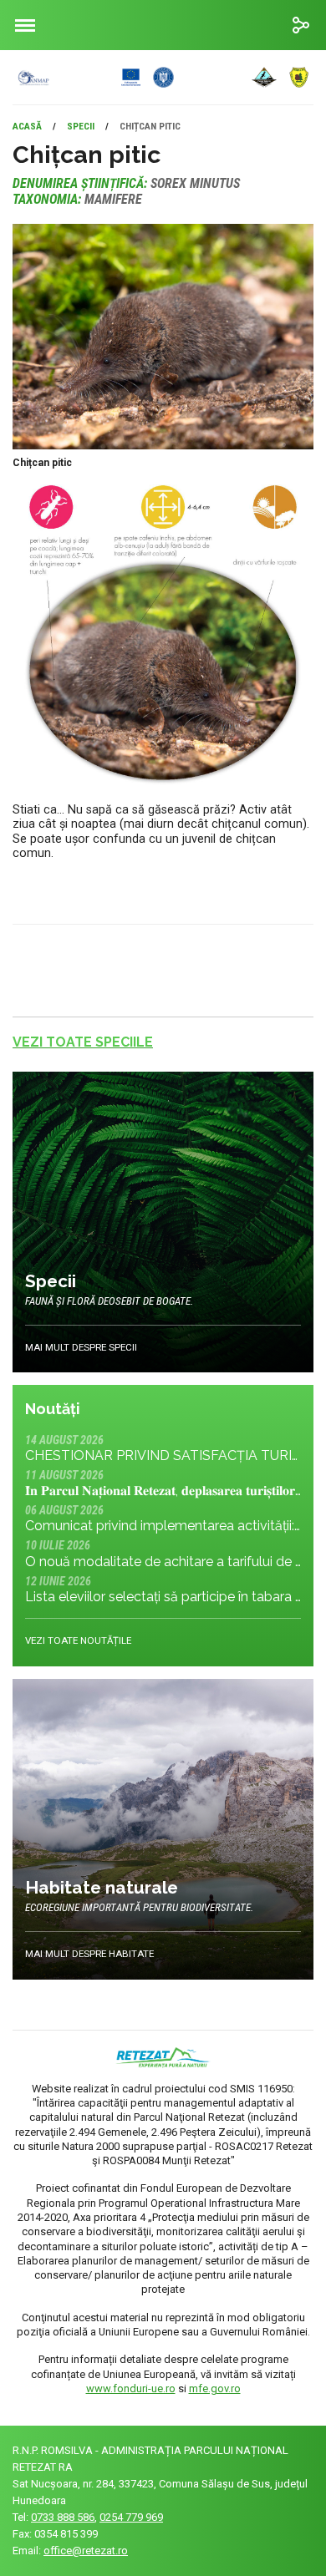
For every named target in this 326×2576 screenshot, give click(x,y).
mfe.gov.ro (215, 2388)
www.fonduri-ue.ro (131, 2388)
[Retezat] (151, 77)
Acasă (27, 126)
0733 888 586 (63, 2517)
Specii (81, 126)
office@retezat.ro (86, 2551)
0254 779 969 (131, 2517)
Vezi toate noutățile (78, 1640)
